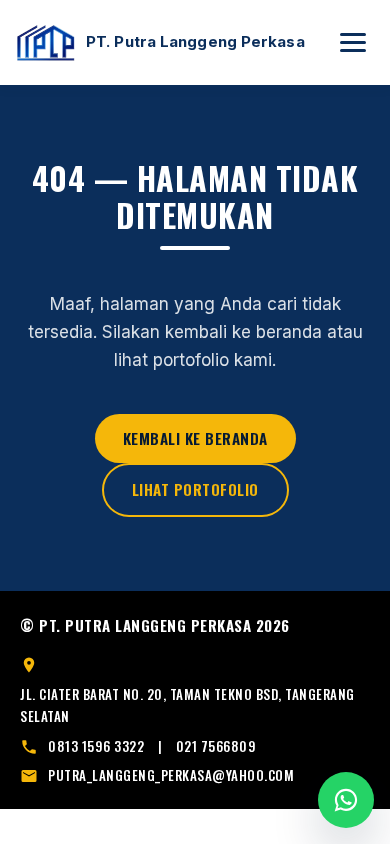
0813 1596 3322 (96, 746)
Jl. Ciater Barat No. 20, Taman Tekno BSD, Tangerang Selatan (187, 705)
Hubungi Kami (346, 800)
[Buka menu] (353, 42)
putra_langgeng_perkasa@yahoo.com (171, 775)
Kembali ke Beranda (195, 438)
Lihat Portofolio (195, 489)
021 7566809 (216, 746)
